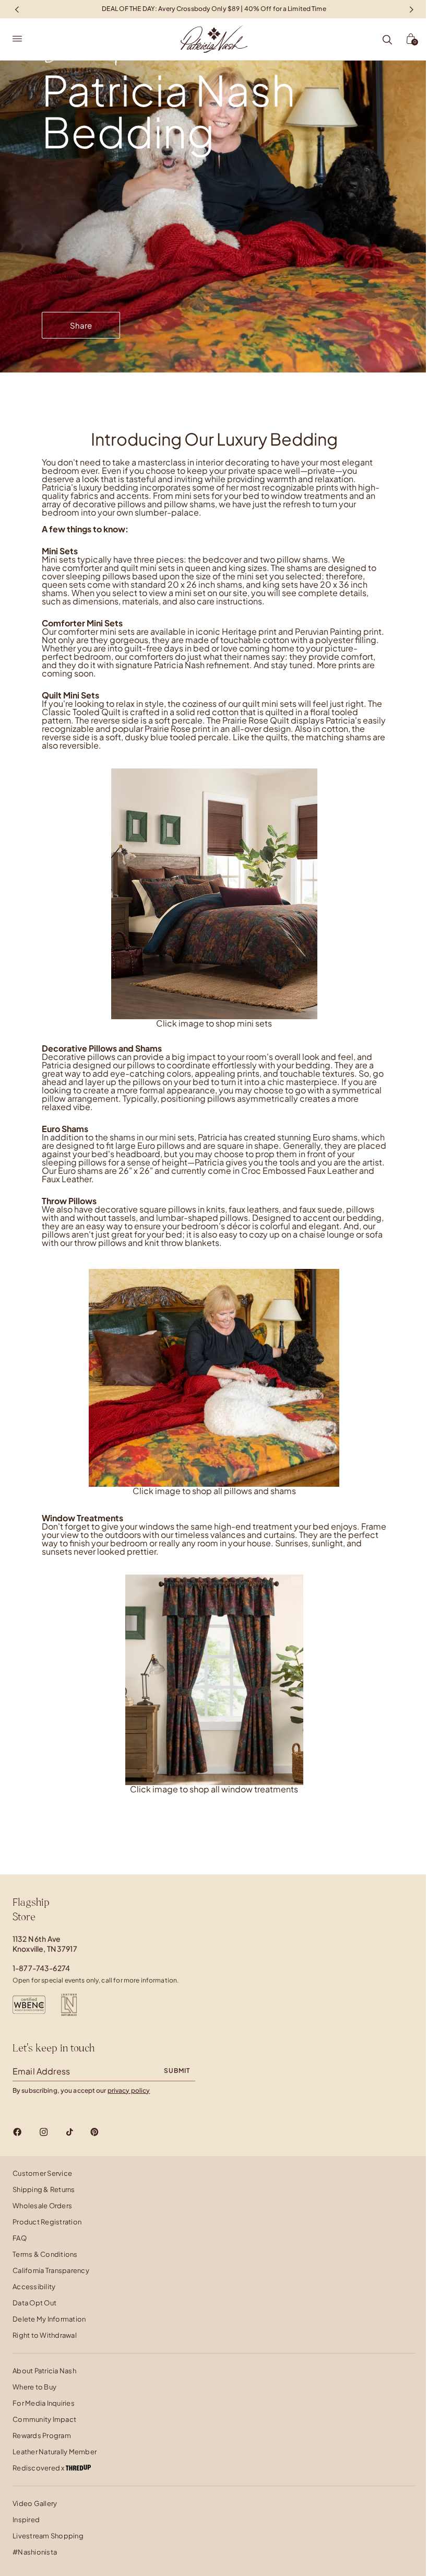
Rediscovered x (39, 2468)
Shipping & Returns (44, 2189)
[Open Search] (387, 40)
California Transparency (51, 2270)
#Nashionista (35, 2552)
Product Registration (47, 2222)
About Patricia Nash (44, 2371)
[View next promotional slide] (411, 9)
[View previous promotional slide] (17, 9)
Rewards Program (42, 2435)
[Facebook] (17, 2132)
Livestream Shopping (48, 2536)
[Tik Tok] (69, 2132)
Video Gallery (35, 2503)
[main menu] (17, 39)
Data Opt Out (34, 2303)
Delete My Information (49, 2319)
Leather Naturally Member (55, 2452)
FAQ (20, 2238)
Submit (177, 2071)
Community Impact (44, 2419)
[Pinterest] (94, 2132)
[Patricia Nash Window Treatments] (214, 1679)
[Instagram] (44, 2132)
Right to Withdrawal (45, 2335)
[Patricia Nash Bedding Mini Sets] (214, 894)
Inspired (26, 2520)
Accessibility (34, 2287)
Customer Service (42, 2173)
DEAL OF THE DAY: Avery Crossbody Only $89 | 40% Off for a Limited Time (214, 9)
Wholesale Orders (42, 2206)
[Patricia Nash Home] (214, 39)
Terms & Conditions (45, 2254)
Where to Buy (34, 2387)
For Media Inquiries (44, 2403)
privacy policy (129, 2090)
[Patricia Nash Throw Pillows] (214, 1377)
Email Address (41, 2071)
